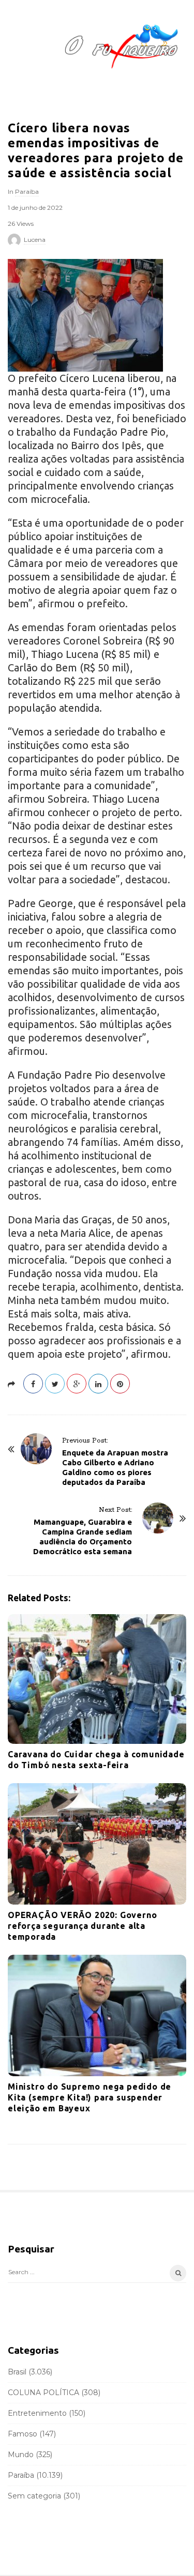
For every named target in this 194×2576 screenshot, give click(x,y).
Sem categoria (34, 2496)
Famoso (23, 2434)
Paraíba (27, 191)
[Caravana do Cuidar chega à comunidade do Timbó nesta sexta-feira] (97, 1679)
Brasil (17, 2372)
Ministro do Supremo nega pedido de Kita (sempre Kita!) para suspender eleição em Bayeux (89, 2097)
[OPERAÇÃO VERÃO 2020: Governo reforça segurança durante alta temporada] (97, 1844)
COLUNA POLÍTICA (43, 2393)
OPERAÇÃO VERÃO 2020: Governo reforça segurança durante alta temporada (82, 1926)
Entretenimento (37, 2413)
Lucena (35, 240)
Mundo (21, 2455)
